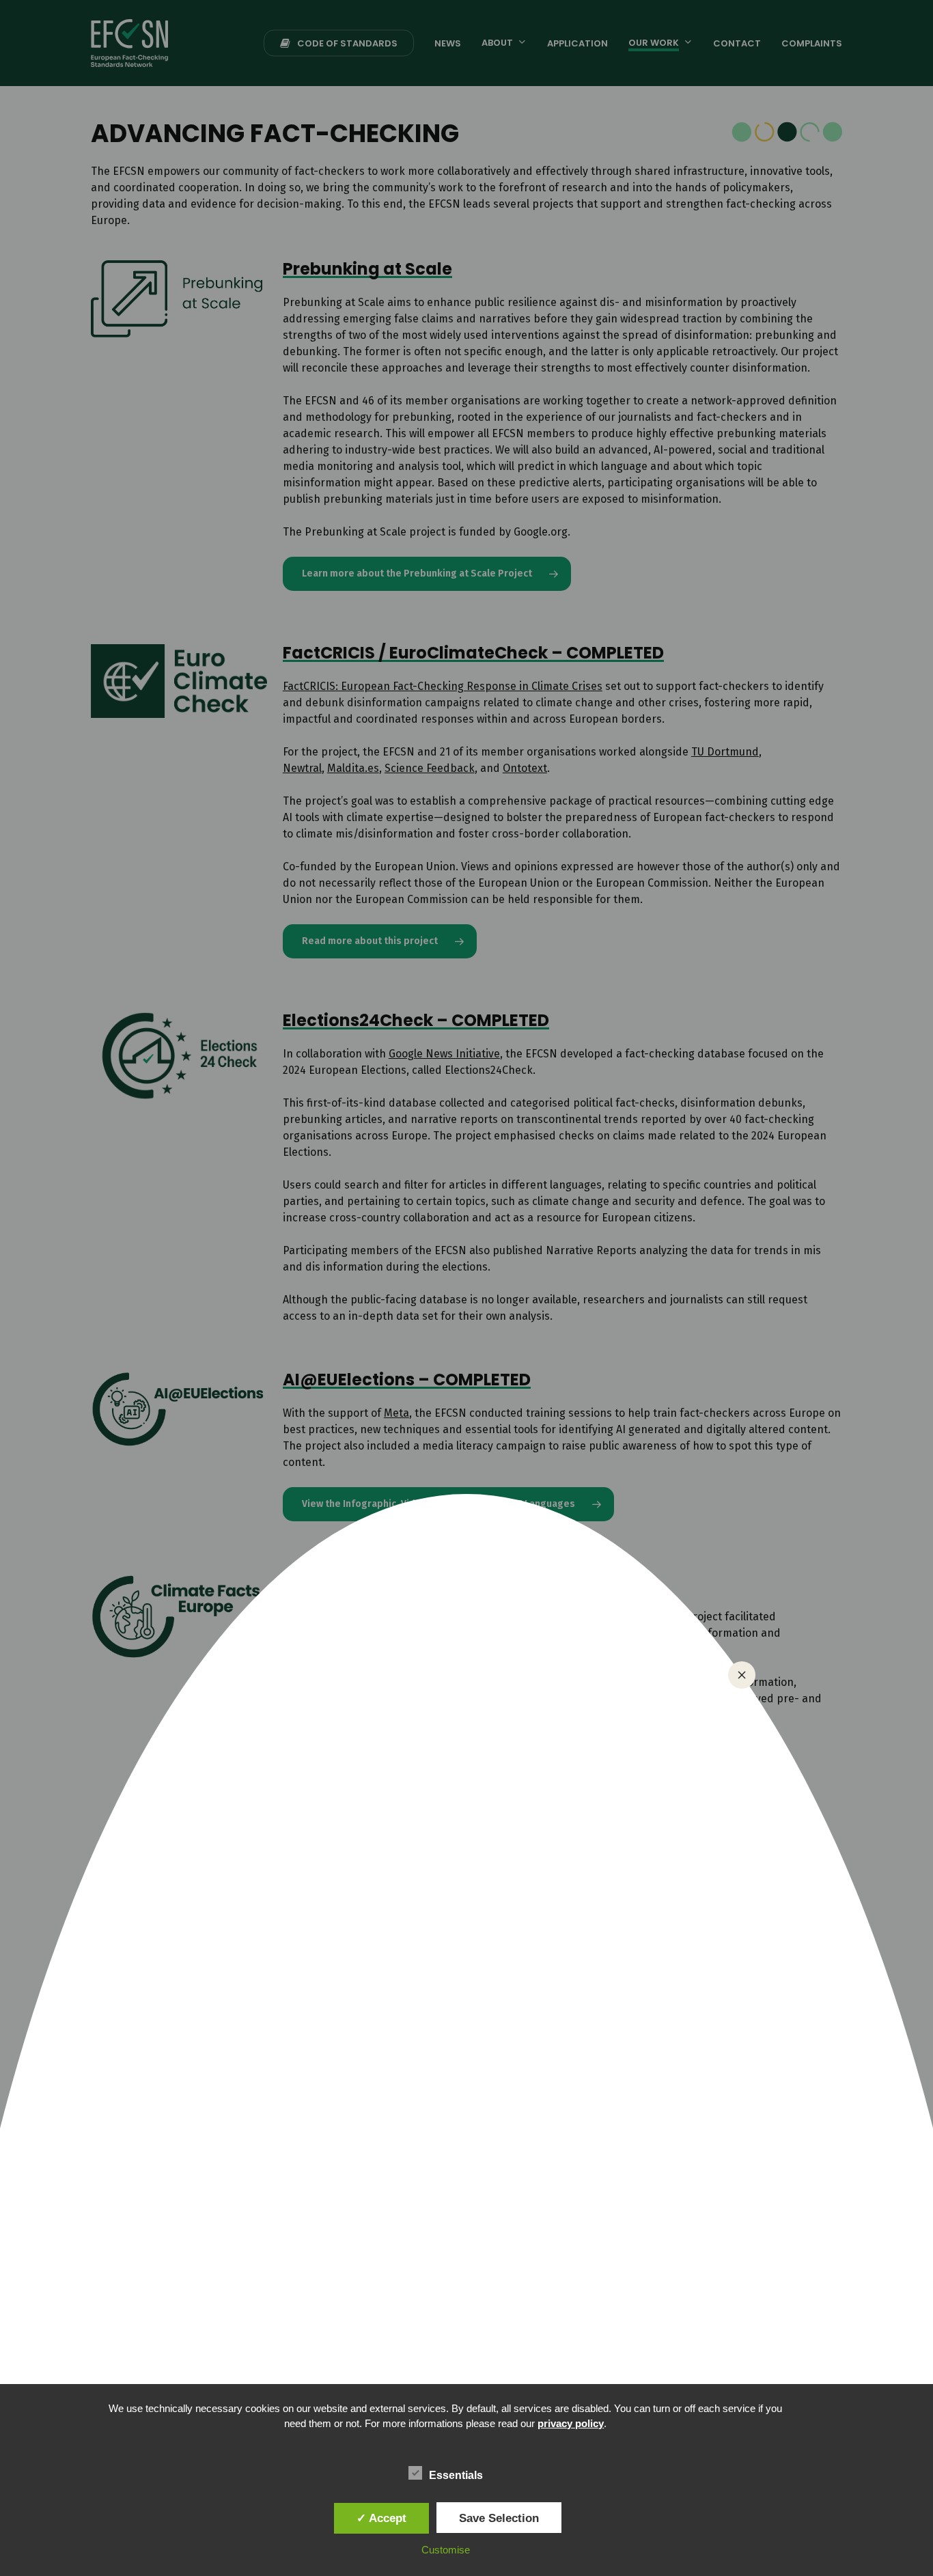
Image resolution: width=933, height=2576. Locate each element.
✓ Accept (381, 2518)
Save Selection (499, 2518)
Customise (446, 2550)
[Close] (742, 1675)
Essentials (456, 2475)
